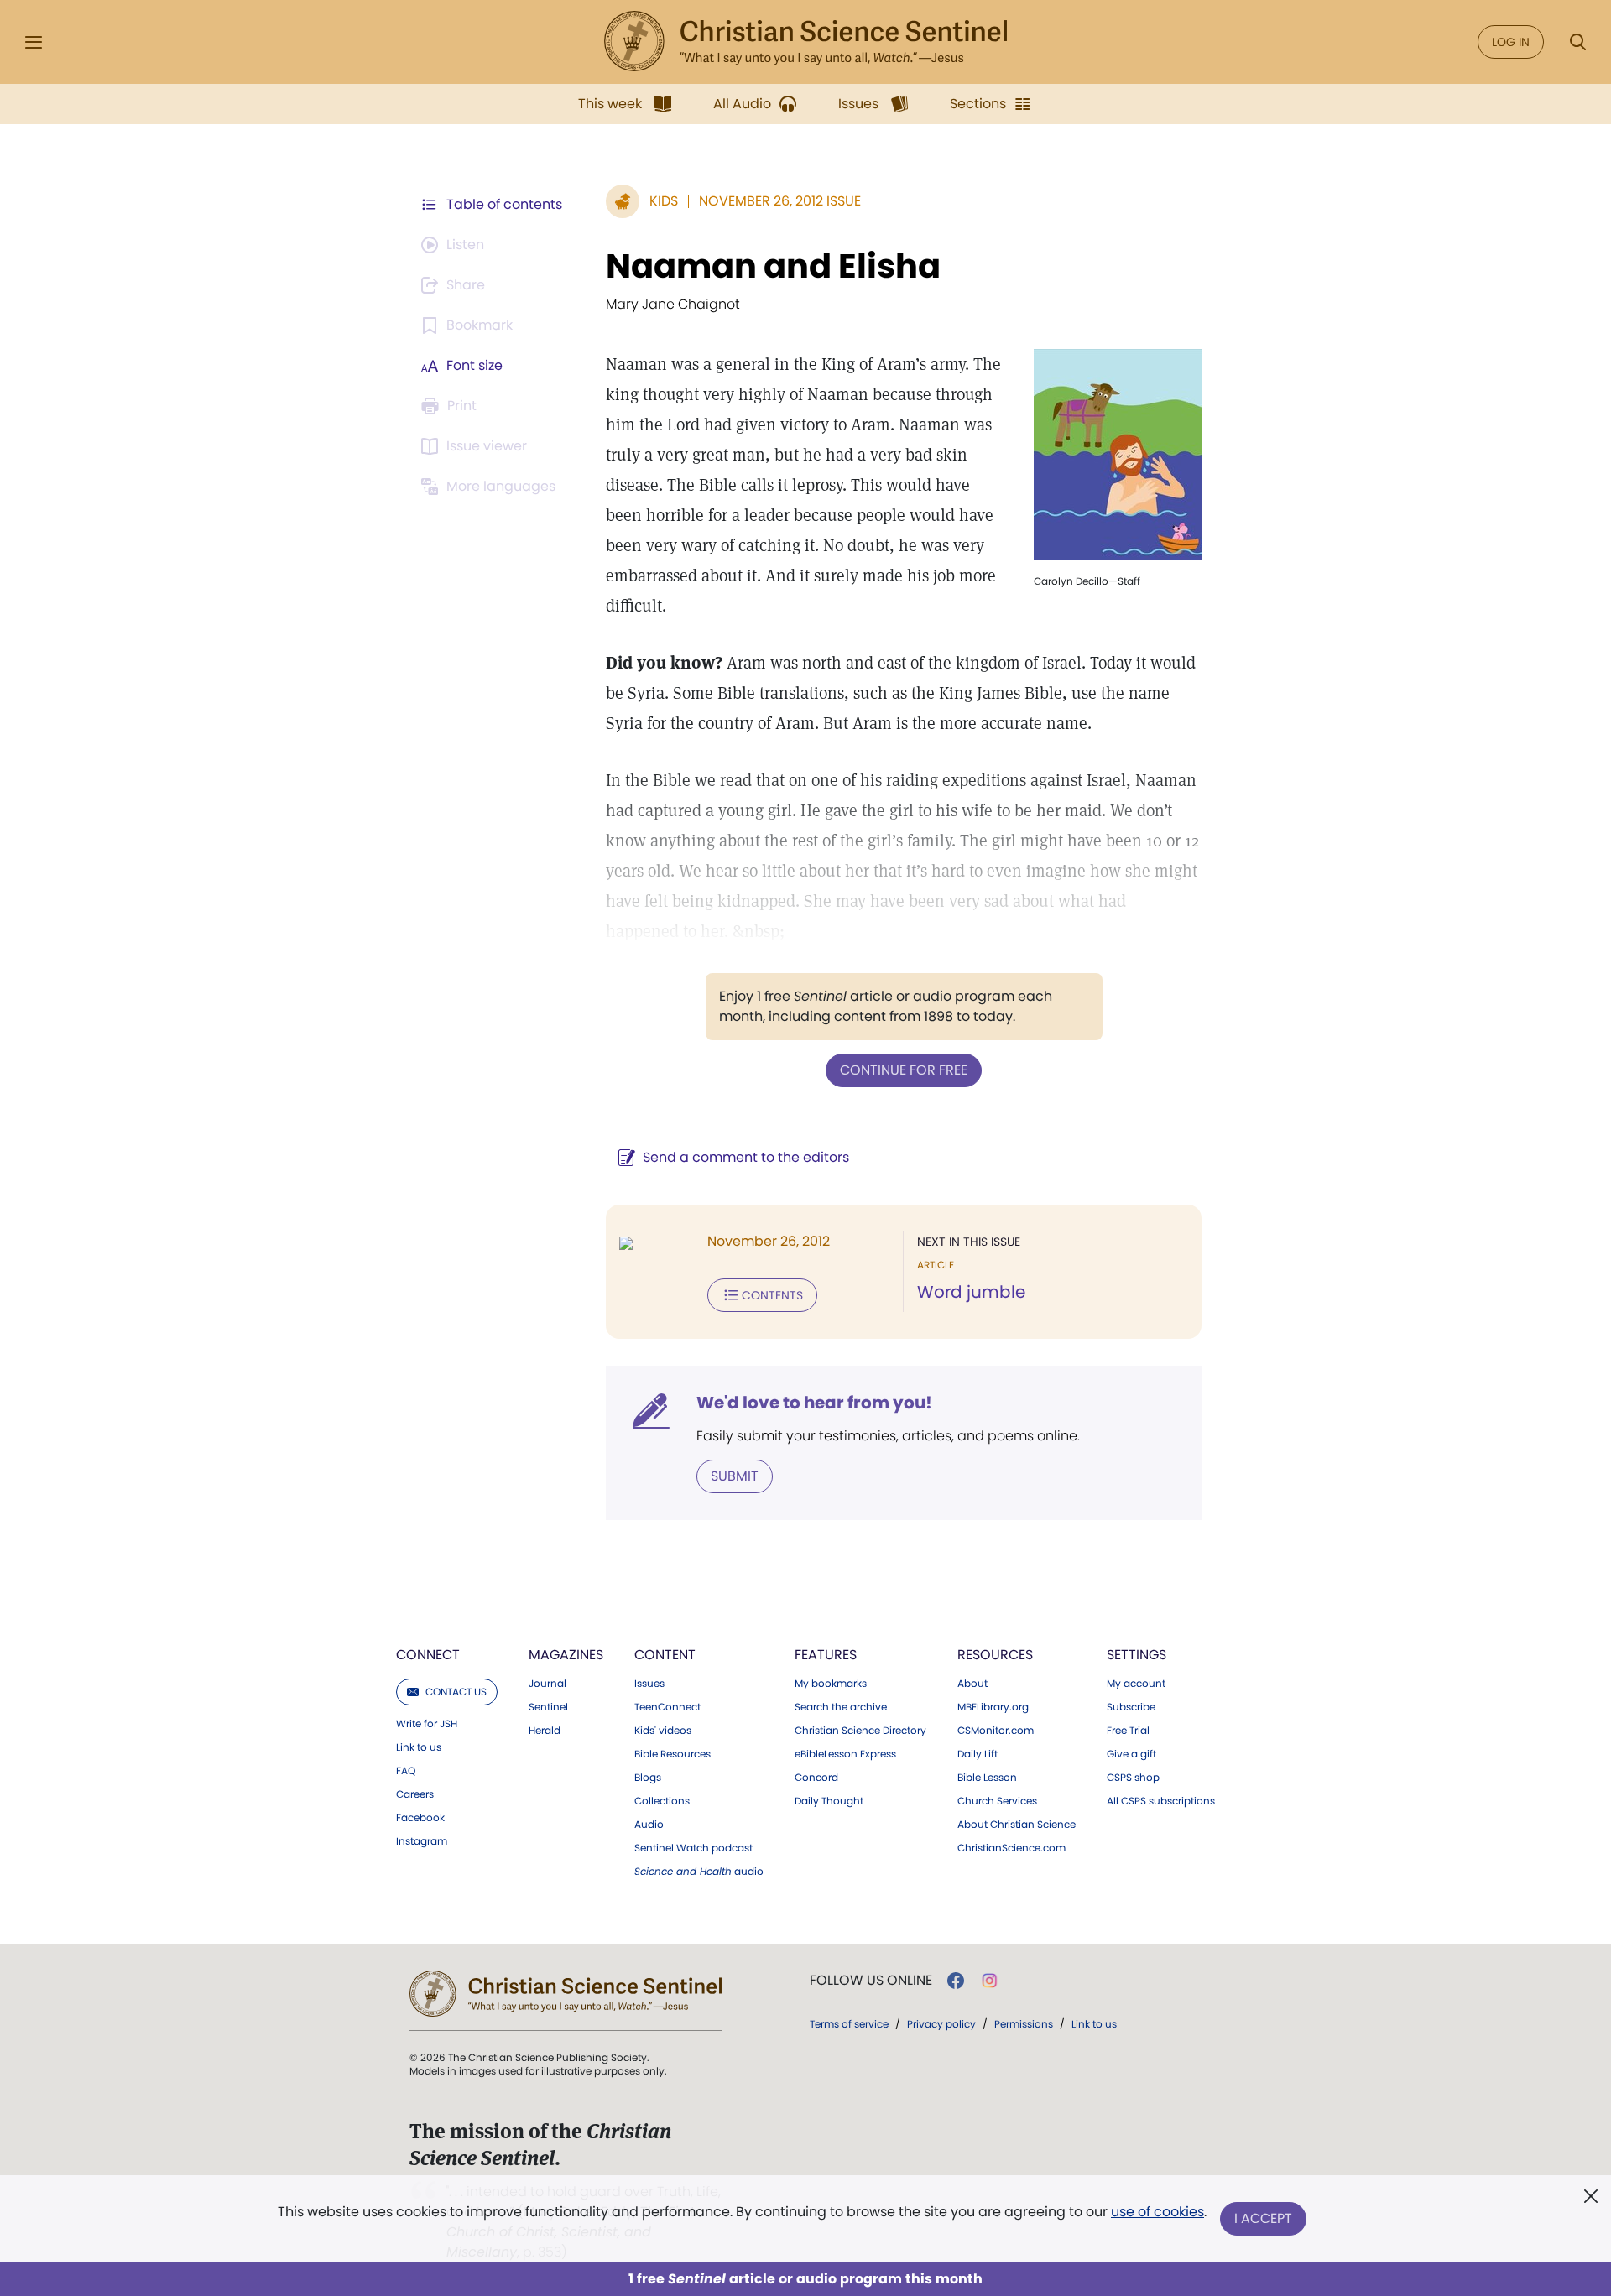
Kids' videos (663, 1731)
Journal (547, 1684)
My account (1136, 1684)
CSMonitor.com (996, 1731)
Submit (735, 1476)
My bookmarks (831, 1684)
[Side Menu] (34, 42)
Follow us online (871, 1981)
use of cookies (1157, 2212)
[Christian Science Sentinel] (805, 42)
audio (699, 1872)
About (972, 1684)
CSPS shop (1133, 1778)
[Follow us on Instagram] (990, 1981)
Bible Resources (673, 1754)
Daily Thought (829, 1801)
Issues (649, 1684)
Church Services (997, 1801)
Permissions (1024, 2024)
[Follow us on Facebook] (956, 1981)
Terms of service (849, 2024)
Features (826, 1655)
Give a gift (1131, 1754)
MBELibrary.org (993, 1707)
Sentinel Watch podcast (693, 1848)
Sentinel (548, 1707)
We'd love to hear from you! (814, 1403)
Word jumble (971, 1292)
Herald (545, 1731)
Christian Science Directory (860, 1731)
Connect (428, 1655)
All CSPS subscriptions (1161, 1801)
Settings (1137, 1655)
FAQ (406, 1771)
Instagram (422, 1841)
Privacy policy (941, 2024)
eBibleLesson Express (845, 1754)
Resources (995, 1655)
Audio (649, 1825)
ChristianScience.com (1011, 1848)
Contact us (456, 1692)
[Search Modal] (1577, 42)
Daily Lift (978, 1754)
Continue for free (904, 1070)
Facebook (420, 1818)
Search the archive (841, 1707)
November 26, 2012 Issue (780, 201)
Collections (662, 1801)
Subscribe (1131, 1707)
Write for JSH (427, 1724)
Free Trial (1128, 1731)
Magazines (566, 1655)
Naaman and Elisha (773, 266)
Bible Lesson (987, 1778)
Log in (1511, 42)
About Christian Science (1017, 1825)
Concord (816, 1778)
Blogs (648, 1778)
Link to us (419, 1747)
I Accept (1263, 2218)
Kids (664, 201)
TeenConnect (667, 1707)
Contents (772, 1295)
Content (665, 1655)
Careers (415, 1794)
